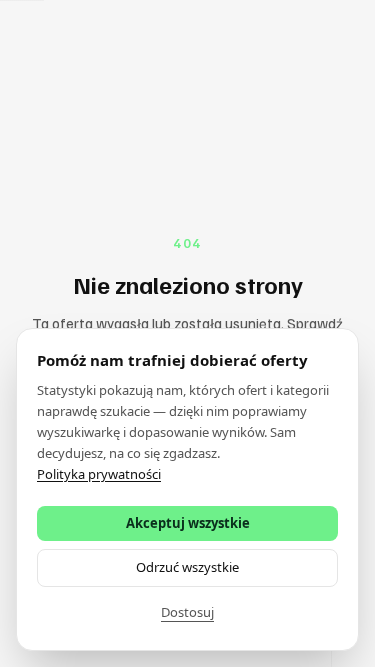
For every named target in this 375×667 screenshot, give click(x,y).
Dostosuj (187, 612)
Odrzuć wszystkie (187, 567)
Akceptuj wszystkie (188, 523)
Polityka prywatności (99, 474)
